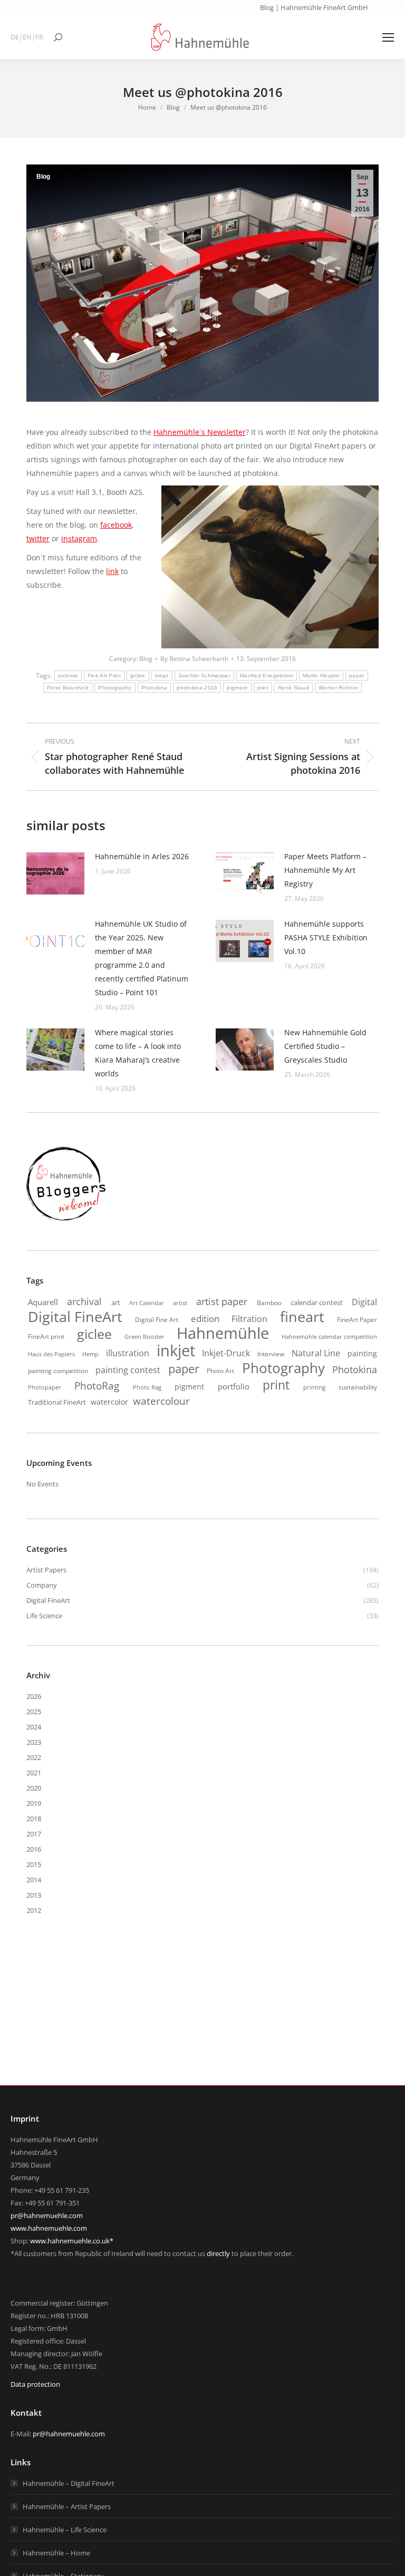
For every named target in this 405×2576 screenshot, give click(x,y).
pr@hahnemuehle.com (47, 2215)
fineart (302, 1317)
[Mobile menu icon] (388, 37)
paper (357, 675)
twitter (38, 538)
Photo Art (220, 1371)
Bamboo (269, 1302)
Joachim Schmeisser (204, 675)
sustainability (358, 1387)
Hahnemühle (223, 1333)
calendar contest (317, 1302)
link (112, 571)
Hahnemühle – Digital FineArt (69, 2483)
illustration (128, 1353)
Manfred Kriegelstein (267, 675)
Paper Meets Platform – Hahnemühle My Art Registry (325, 870)
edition (205, 1319)
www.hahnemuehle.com (49, 2228)
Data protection (35, 2384)
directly (218, 2253)
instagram (79, 538)
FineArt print (46, 1336)
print (263, 688)
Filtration (249, 1319)
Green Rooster (144, 1336)
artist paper (222, 1301)
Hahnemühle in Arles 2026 (142, 856)
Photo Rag (147, 1387)
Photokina (155, 688)
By (194, 659)
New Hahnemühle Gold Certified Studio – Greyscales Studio (325, 1046)
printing (314, 1387)
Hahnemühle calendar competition (329, 1336)
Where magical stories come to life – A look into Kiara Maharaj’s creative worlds (138, 1053)
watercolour (161, 1401)
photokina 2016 (197, 688)
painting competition (58, 1371)
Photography (115, 688)
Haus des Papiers (51, 1354)
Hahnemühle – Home (56, 2553)
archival (68, 675)
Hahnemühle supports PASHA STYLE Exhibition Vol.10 (326, 937)
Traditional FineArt (57, 1402)
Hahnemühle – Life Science (65, 2530)
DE (15, 37)
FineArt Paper (357, 1319)
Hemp (90, 1354)
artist (180, 1303)
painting (362, 1353)
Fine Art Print (104, 675)
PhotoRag (97, 1386)
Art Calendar (147, 1303)
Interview (271, 1354)
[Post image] (55, 873)
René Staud (293, 688)
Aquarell (43, 1302)
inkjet (162, 675)
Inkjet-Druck (226, 1353)
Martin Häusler (321, 675)
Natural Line (316, 1353)
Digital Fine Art (157, 1319)
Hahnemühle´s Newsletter (200, 432)
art (116, 1302)
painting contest (128, 1370)
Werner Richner (338, 688)
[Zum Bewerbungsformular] (66, 1221)
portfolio (234, 1386)
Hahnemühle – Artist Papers (67, 2506)
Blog (43, 177)
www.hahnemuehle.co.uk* (72, 2241)
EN (27, 37)
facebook (116, 525)
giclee (138, 675)
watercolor (109, 1402)
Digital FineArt (75, 1317)
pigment (237, 688)
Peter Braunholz (68, 688)
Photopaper (45, 1387)
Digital (364, 1302)
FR (39, 37)
